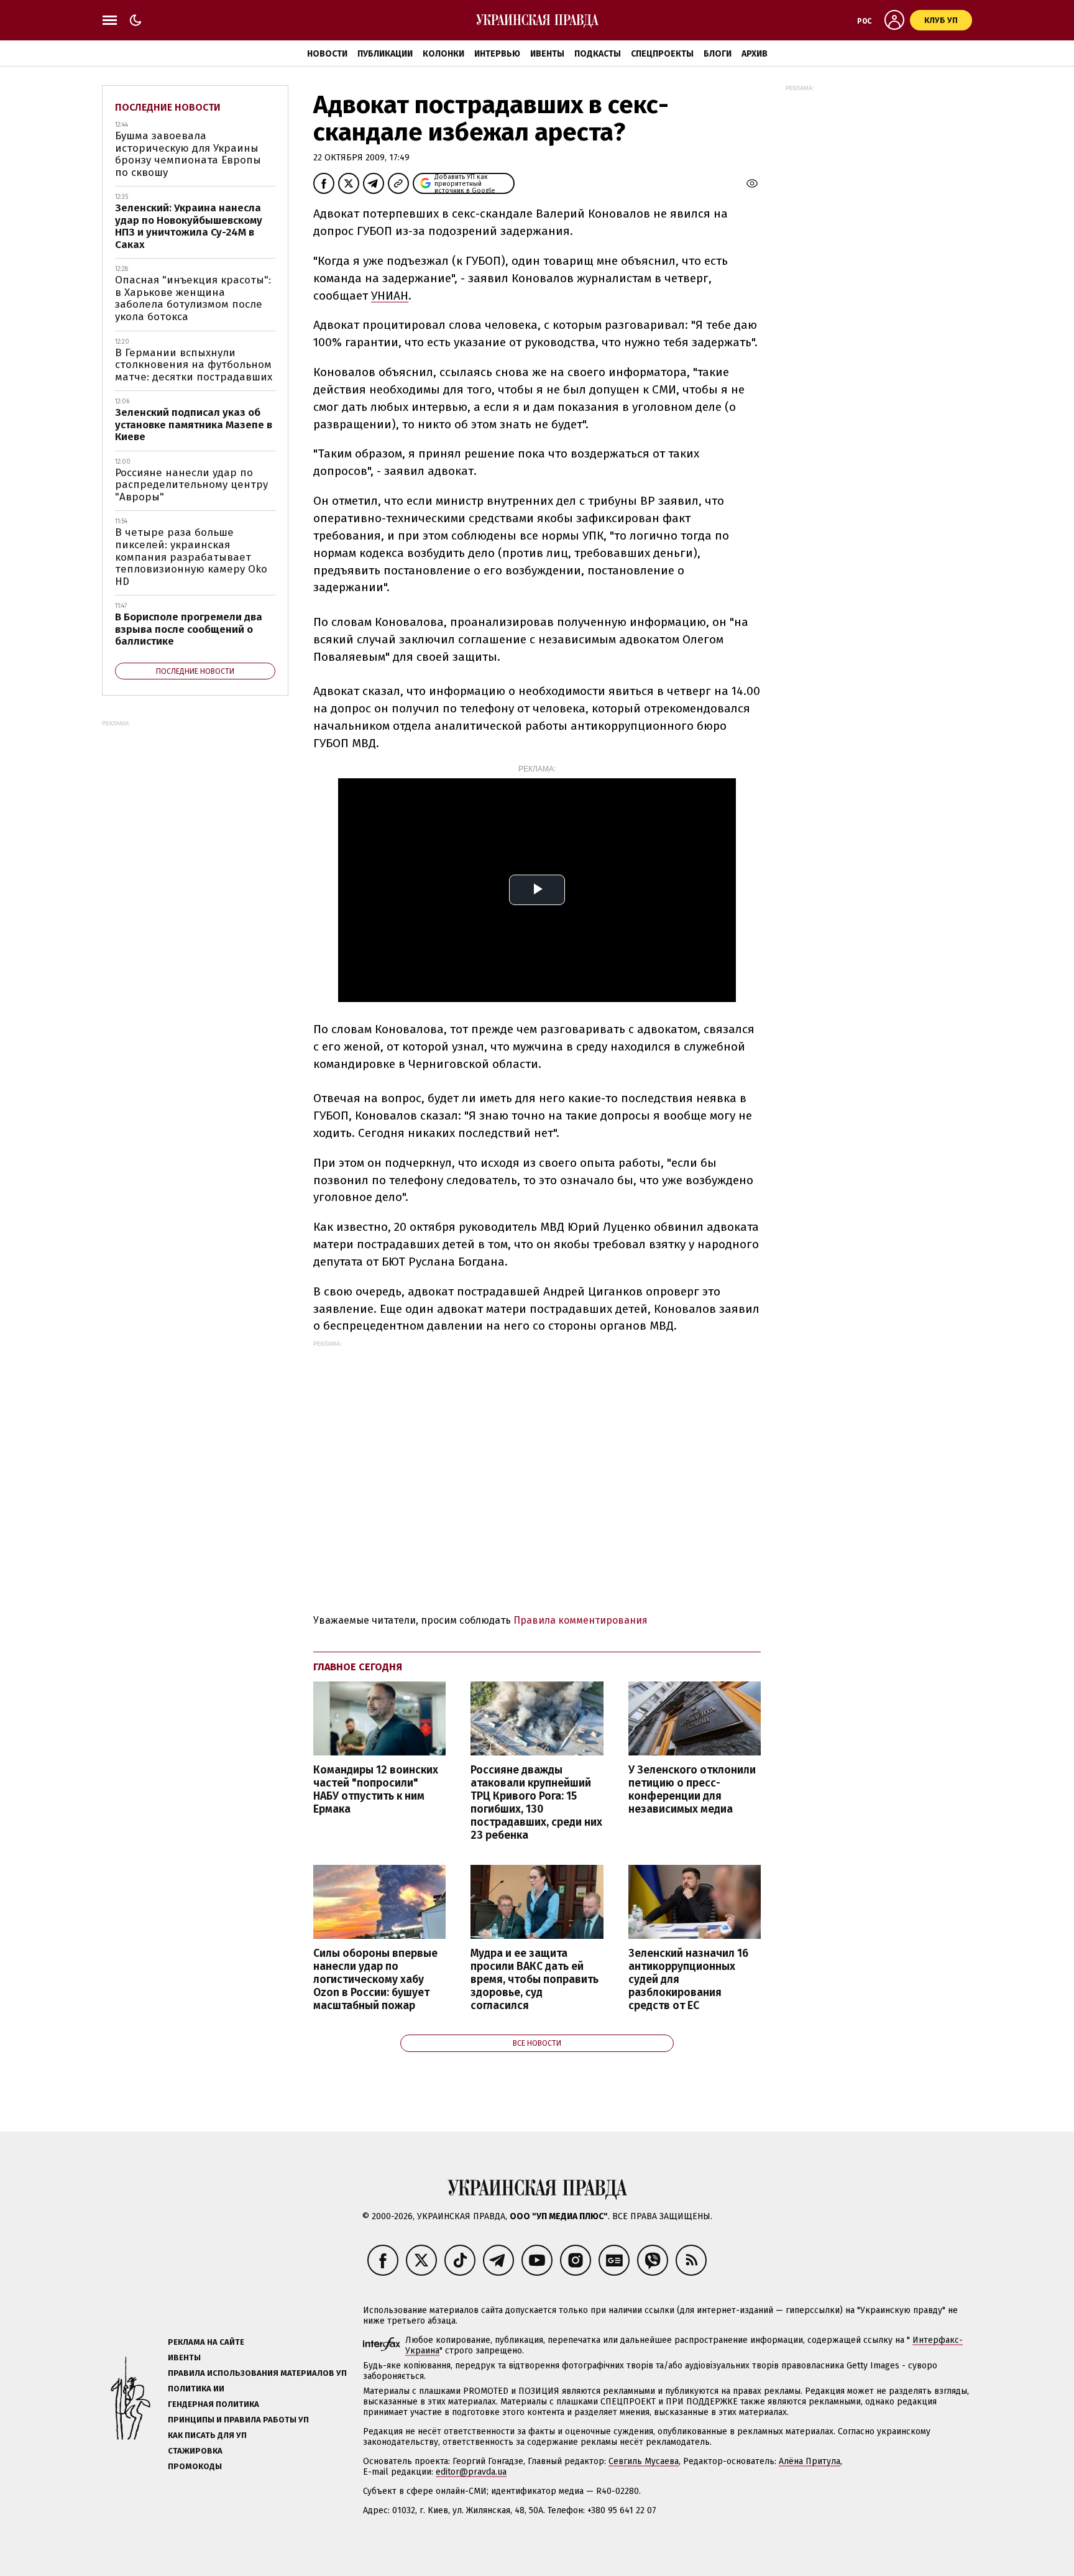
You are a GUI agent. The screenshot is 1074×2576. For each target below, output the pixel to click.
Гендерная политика (213, 2404)
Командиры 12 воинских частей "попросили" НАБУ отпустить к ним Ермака (376, 1790)
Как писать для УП (207, 2435)
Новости (327, 54)
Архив (755, 54)
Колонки (443, 54)
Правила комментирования (581, 1620)
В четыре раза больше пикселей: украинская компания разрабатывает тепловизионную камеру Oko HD (191, 557)
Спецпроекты (662, 54)
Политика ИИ (196, 2389)
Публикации (385, 54)
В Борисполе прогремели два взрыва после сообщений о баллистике (189, 629)
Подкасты (598, 54)
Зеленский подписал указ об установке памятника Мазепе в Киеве (194, 425)
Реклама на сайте (206, 2342)
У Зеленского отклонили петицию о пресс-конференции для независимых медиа (692, 1790)
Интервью (497, 54)
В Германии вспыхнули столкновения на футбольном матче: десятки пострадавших (194, 365)
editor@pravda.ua (471, 2472)
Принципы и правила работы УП (238, 2420)
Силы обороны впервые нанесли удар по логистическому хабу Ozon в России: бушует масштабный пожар (375, 1980)
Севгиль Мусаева (644, 2461)
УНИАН (390, 296)
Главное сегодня (358, 1667)
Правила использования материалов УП (257, 2373)
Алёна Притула (810, 2461)
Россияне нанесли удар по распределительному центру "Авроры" (191, 485)
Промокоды (195, 2466)
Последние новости (168, 107)
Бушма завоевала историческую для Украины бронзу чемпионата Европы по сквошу (188, 154)
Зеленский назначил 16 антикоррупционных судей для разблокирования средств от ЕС (688, 1980)
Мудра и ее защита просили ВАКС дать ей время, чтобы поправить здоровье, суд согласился (535, 1980)
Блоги (718, 54)
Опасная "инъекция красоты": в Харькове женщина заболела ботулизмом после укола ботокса (193, 298)
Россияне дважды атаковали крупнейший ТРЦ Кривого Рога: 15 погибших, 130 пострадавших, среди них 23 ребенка (536, 1803)
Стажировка (195, 2451)
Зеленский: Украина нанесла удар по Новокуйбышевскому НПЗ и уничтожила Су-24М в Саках (189, 226)
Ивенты (547, 54)
